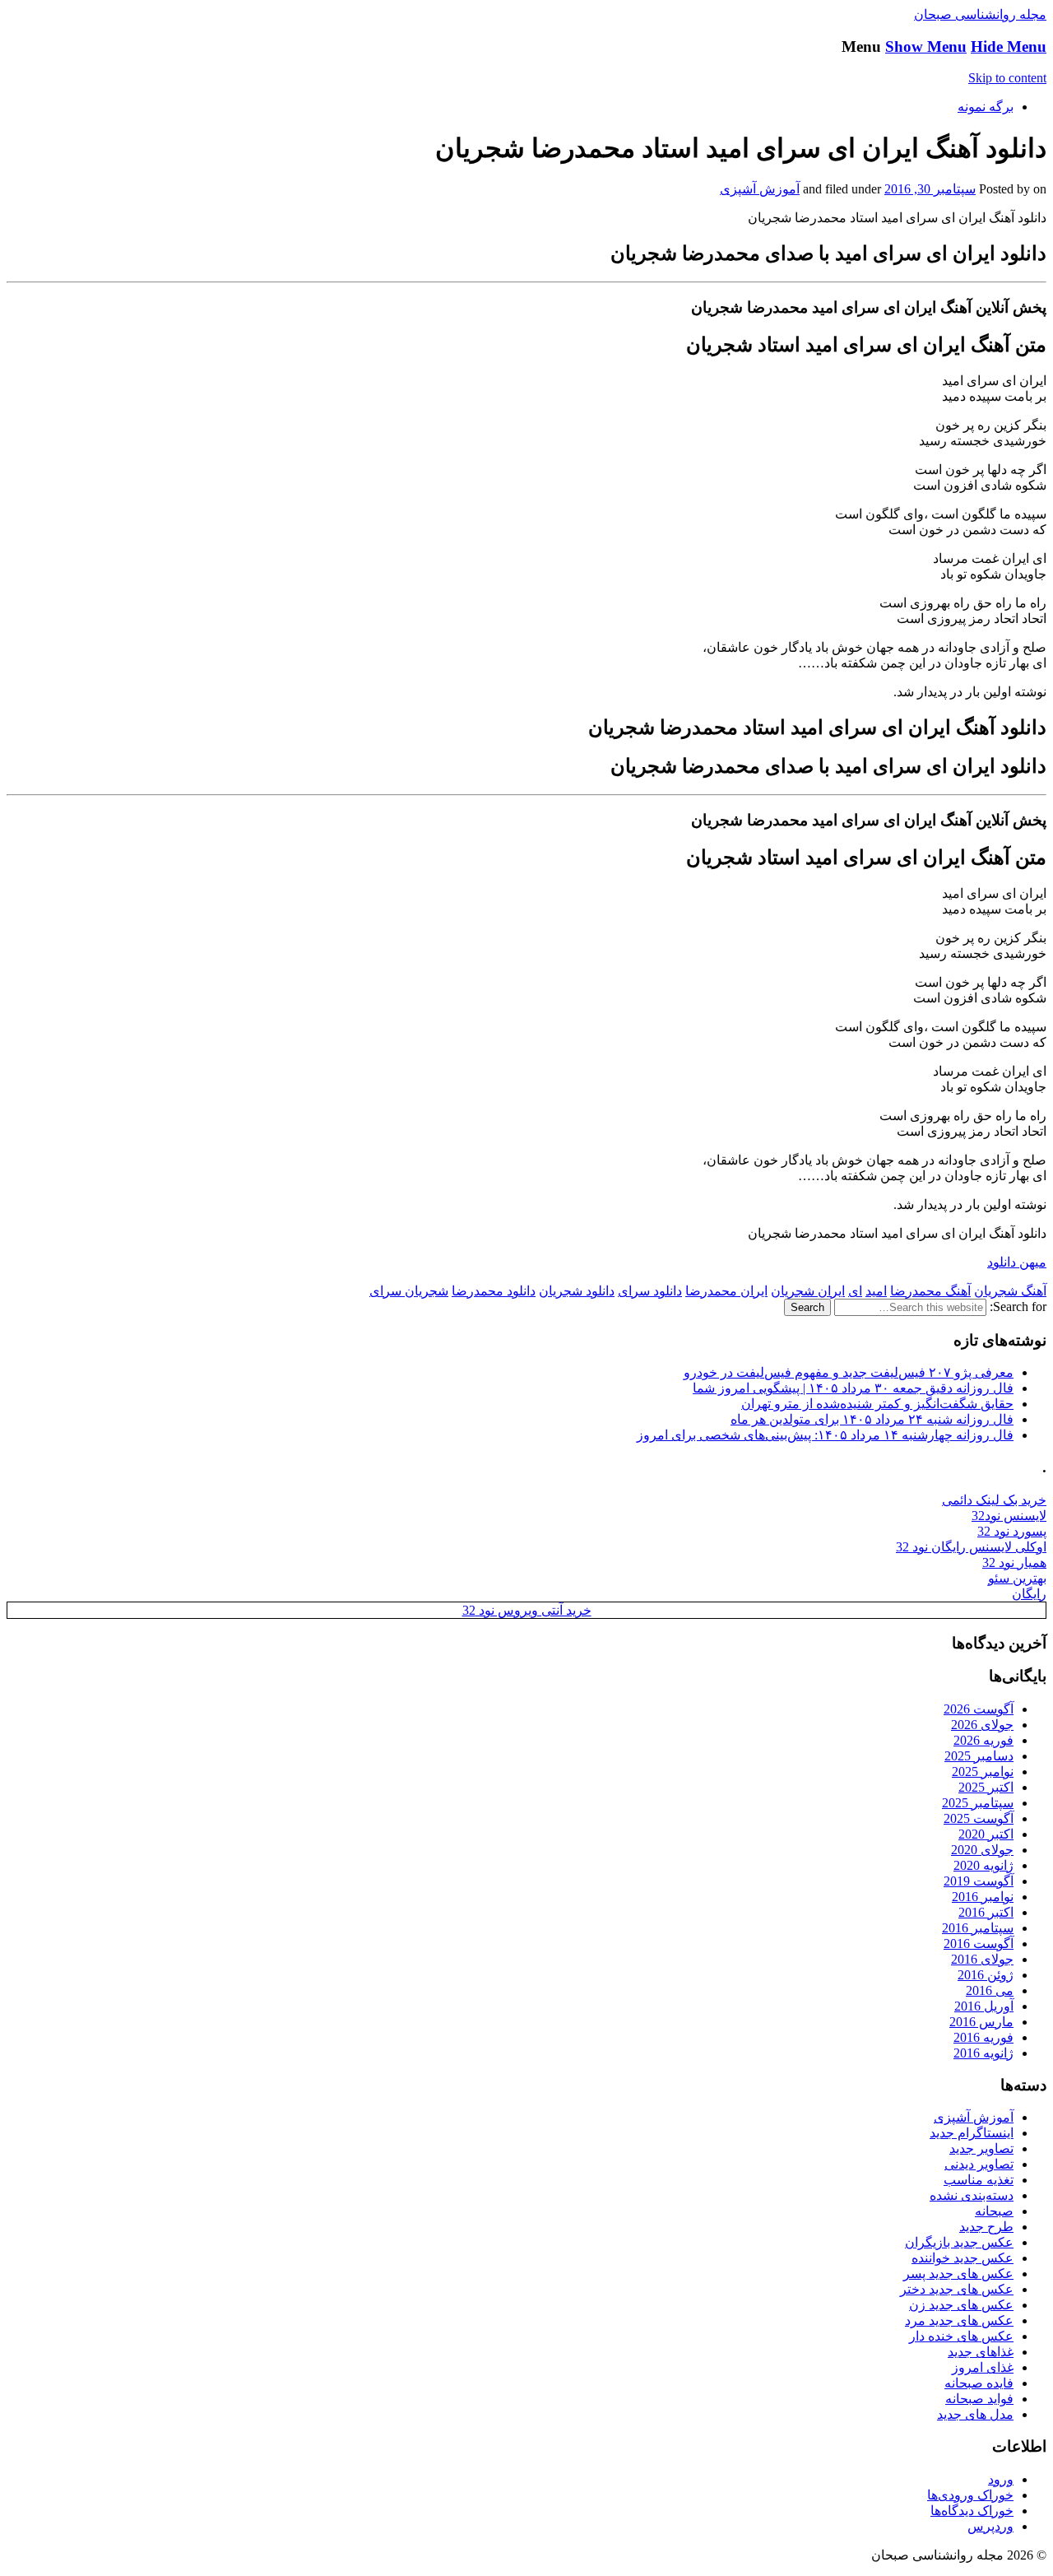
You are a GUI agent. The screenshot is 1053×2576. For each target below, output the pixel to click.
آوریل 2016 (984, 2006)
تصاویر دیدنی (979, 2164)
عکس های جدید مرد (959, 2320)
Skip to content (1007, 78)
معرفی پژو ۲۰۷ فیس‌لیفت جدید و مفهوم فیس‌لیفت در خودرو (849, 1372)
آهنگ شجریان (1010, 1291)
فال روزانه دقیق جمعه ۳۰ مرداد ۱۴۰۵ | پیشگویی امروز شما (853, 1388)
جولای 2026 (982, 1725)
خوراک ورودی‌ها (970, 2495)
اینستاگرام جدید (972, 2133)
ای (855, 1291)
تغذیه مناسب (979, 2180)
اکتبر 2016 (986, 1912)
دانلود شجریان (577, 1291)
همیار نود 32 (1014, 1562)
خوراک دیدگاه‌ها (972, 2511)
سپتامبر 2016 (978, 1928)
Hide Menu (1009, 46)
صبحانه (994, 2211)
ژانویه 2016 (983, 2053)
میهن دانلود (1017, 1262)
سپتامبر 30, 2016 (930, 189)
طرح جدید (986, 2227)
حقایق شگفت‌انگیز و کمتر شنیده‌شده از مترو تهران (877, 1404)
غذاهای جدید (981, 2352)
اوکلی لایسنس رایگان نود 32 (971, 1547)
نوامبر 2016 (983, 1897)
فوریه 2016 (983, 2037)
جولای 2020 (982, 1850)
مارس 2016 (981, 2022)
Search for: (1018, 1307)
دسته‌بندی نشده (972, 2195)
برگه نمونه (986, 107)
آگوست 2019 (979, 1881)
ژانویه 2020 (983, 1865)
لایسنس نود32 (1009, 1516)
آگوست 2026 (979, 1709)
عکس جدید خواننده (963, 2258)
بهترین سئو (1017, 1578)
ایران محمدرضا (726, 1291)
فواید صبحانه (979, 2399)
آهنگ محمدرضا (930, 1291)
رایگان (1029, 1594)
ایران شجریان (808, 1291)
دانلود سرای (650, 1291)
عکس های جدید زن (961, 2305)
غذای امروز (983, 2367)
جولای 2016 (982, 1959)
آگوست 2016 (979, 1944)
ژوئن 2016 (986, 1975)
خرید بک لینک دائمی (994, 1500)
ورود (1001, 2479)
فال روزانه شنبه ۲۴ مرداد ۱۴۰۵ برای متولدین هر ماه (872, 1419)
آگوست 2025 (979, 1818)
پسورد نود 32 (1012, 1531)
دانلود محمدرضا (494, 1291)
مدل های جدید (975, 2414)
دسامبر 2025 (979, 1756)
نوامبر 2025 (983, 1772)
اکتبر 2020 (986, 1834)
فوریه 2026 (983, 1740)
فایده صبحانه (979, 2383)
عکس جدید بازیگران (959, 2242)
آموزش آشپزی (760, 189)
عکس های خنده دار (961, 2336)
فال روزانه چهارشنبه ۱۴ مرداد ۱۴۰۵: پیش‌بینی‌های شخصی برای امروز (825, 1435)
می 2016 (990, 1990)
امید (876, 1291)
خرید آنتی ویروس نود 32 (527, 1610)
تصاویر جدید (981, 2148)
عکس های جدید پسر (958, 2274)
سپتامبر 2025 (978, 1803)
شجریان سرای (409, 1291)
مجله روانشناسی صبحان (980, 14)
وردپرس (990, 2526)
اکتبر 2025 (986, 1787)
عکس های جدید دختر (957, 2289)
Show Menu (926, 46)
